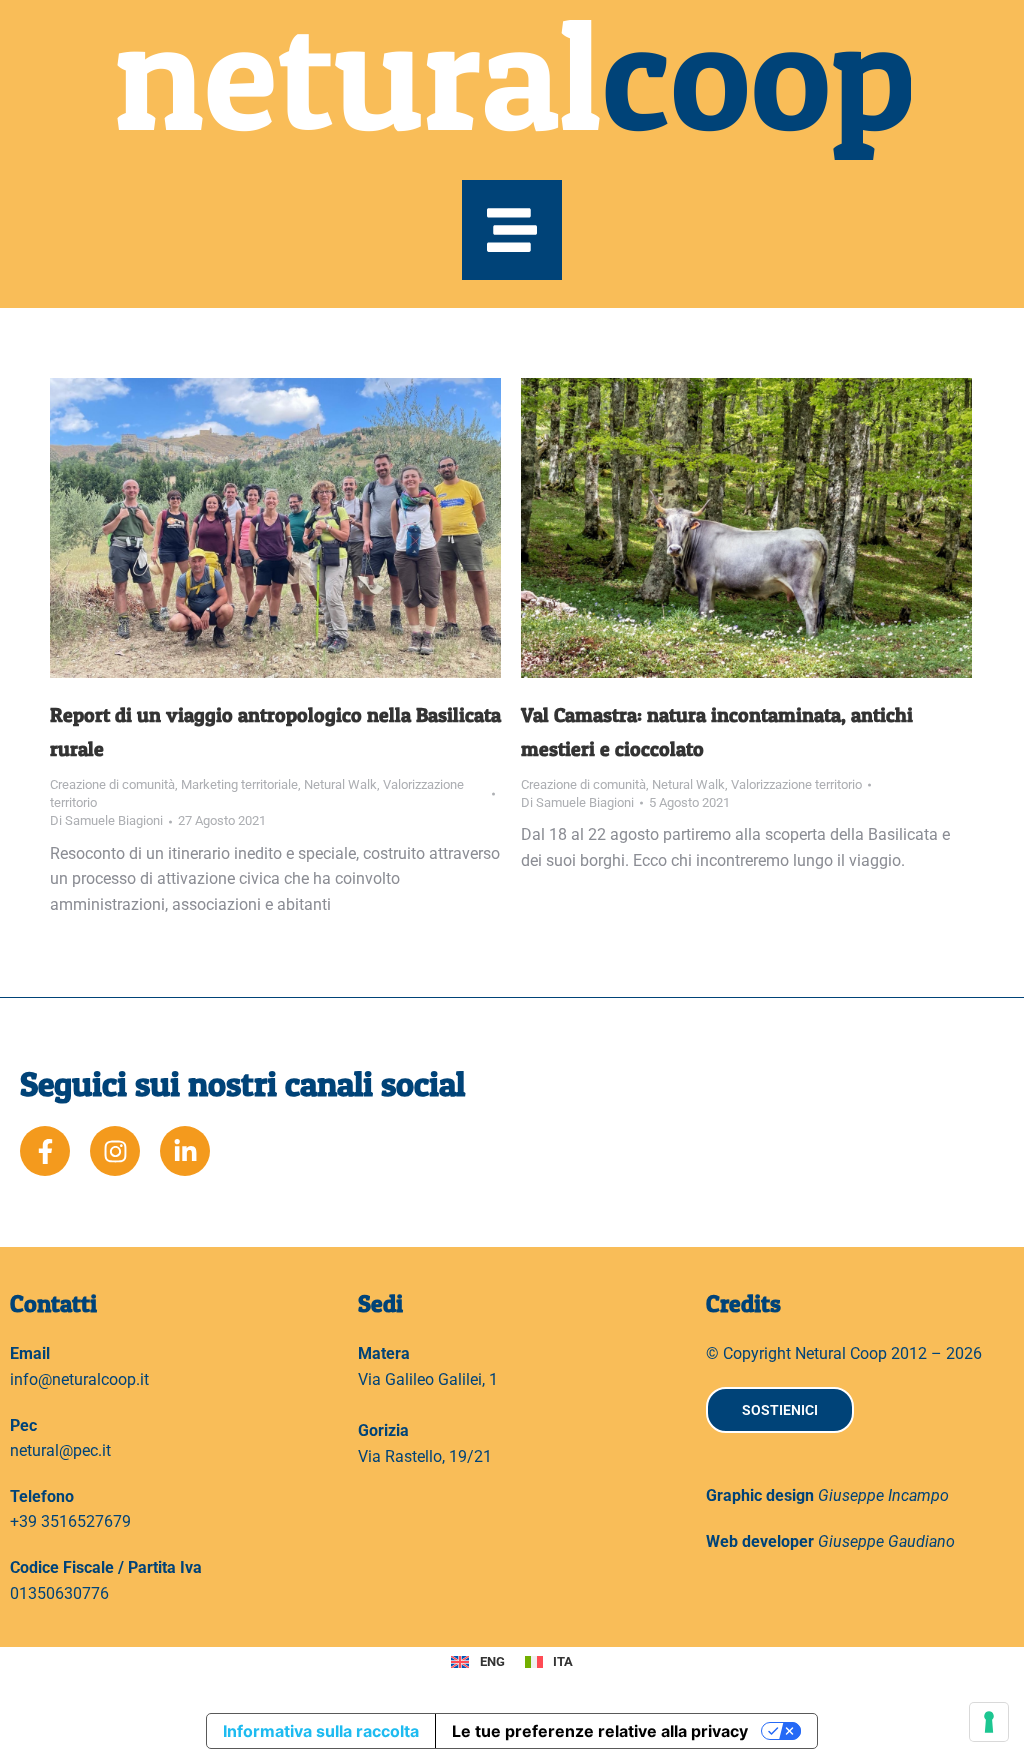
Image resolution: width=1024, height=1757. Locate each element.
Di (106, 820)
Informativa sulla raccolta (321, 1731)
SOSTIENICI (780, 1410)
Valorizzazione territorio (796, 784)
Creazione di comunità (112, 784)
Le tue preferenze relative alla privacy (600, 1731)
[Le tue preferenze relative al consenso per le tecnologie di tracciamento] (989, 1722)
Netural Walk (340, 784)
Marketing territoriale (239, 784)
